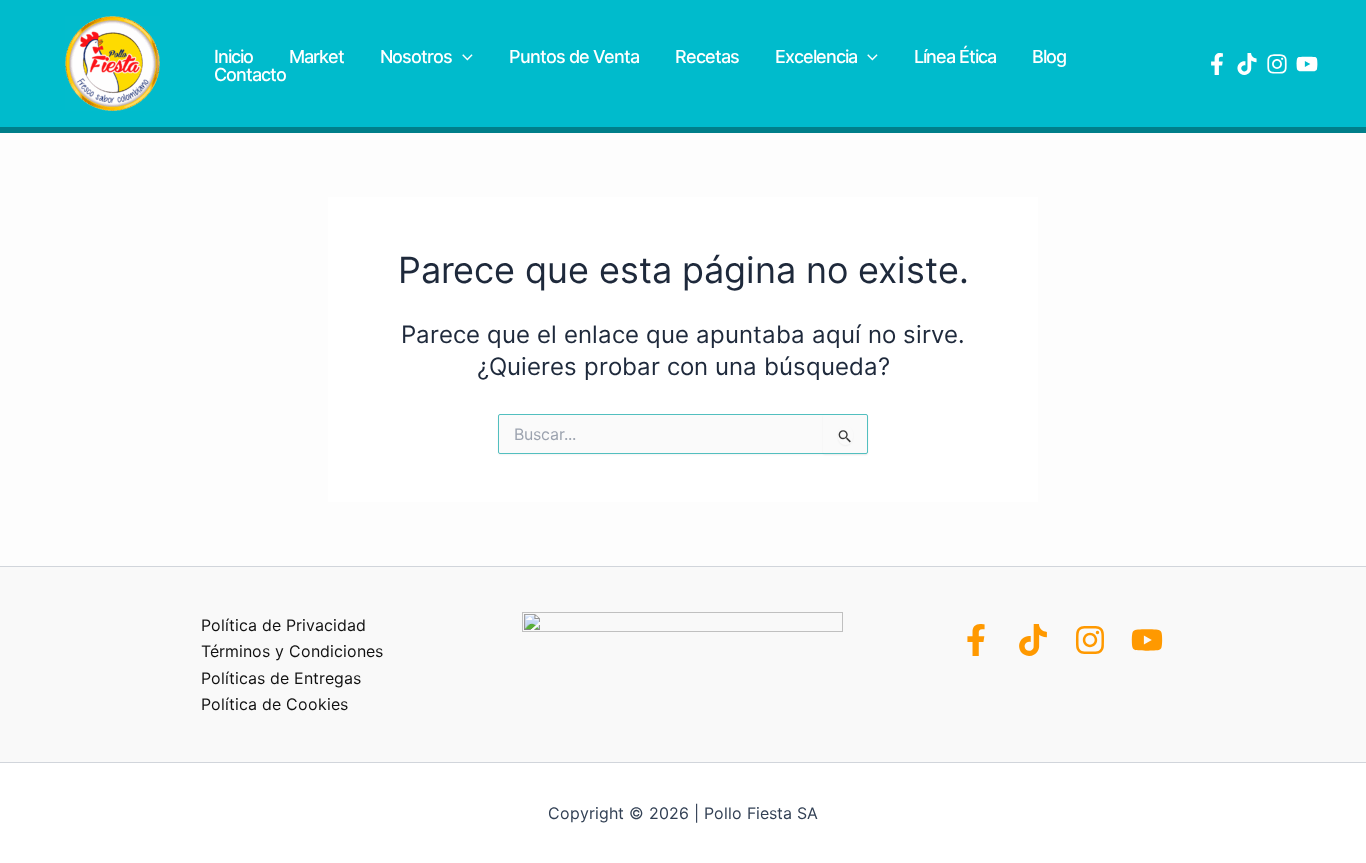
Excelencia (816, 57)
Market (316, 57)
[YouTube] (1307, 64)
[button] (462, 57)
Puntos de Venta (574, 57)
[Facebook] (1217, 64)
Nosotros (416, 57)
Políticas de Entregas (281, 678)
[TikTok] (1033, 640)
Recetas (707, 57)
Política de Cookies (274, 704)
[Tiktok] (1247, 64)
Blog (1049, 57)
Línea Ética (955, 57)
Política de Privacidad (283, 625)
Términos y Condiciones (292, 651)
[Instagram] (1277, 64)
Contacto (250, 75)
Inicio (233, 57)
